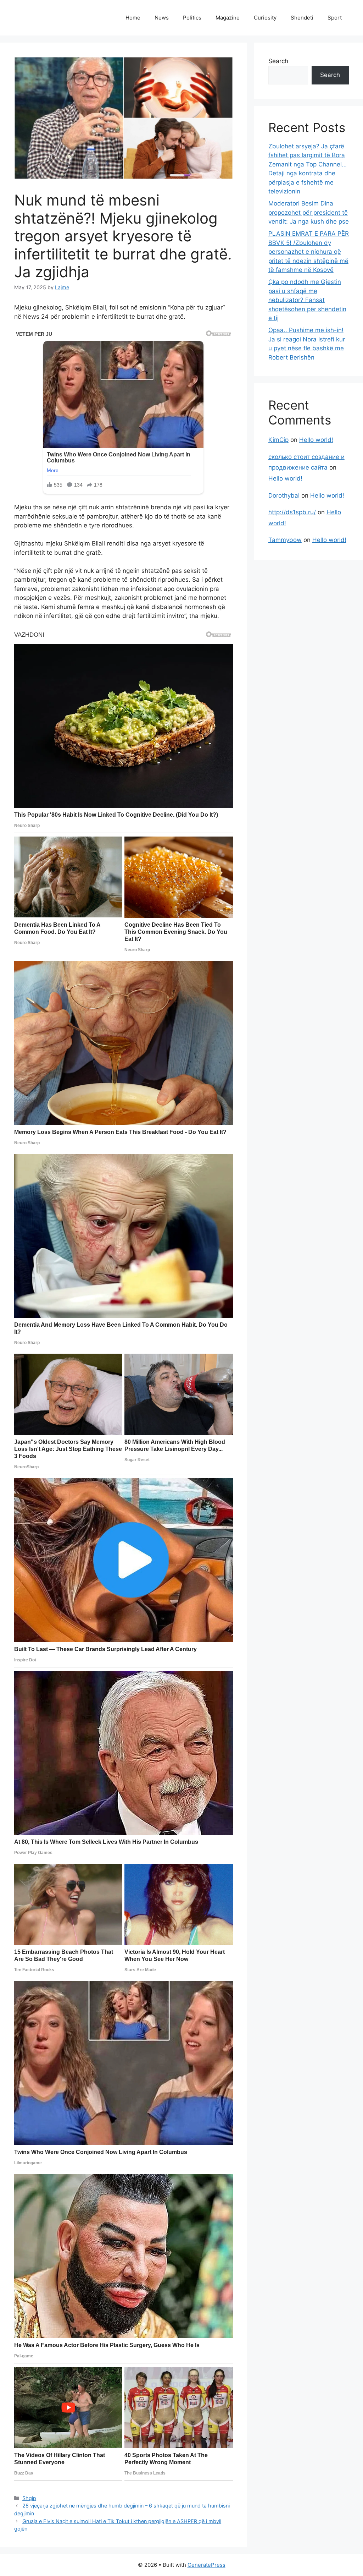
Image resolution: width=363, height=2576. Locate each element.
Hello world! (316, 440)
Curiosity (265, 18)
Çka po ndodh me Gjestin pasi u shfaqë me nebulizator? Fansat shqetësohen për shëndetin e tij (307, 300)
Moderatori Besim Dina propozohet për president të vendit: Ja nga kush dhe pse (309, 212)
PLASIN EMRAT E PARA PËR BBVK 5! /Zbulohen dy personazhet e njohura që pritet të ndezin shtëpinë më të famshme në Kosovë (309, 252)
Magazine (228, 18)
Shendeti (302, 18)
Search (278, 61)
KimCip (278, 440)
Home (133, 18)
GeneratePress (206, 2565)
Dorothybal (284, 495)
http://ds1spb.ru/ (292, 512)
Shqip (29, 2498)
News (162, 18)
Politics (192, 18)
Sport (335, 18)
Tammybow (285, 540)
